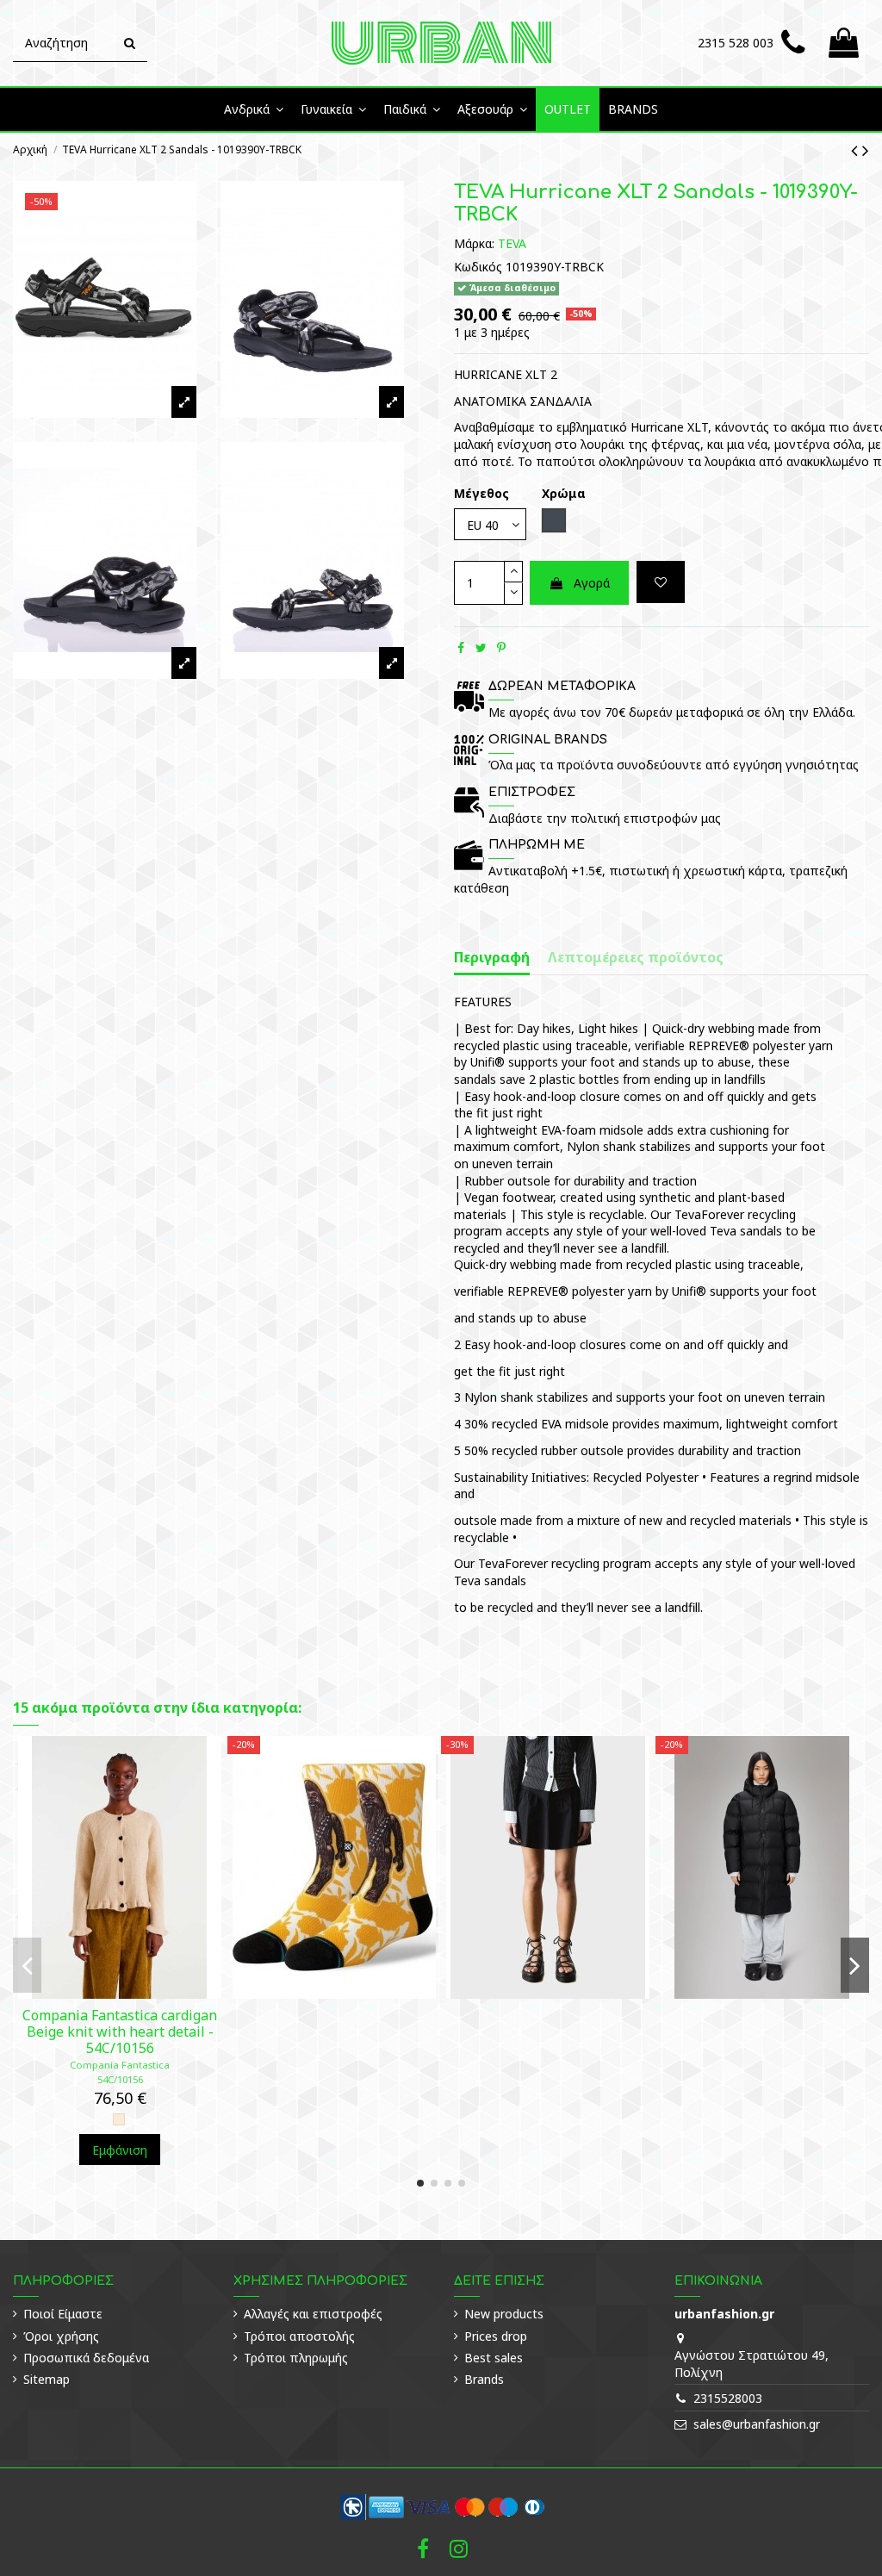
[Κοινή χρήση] (461, 647)
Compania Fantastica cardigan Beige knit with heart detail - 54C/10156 (120, 2032)
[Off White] (119, 2119)
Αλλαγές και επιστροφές (313, 2314)
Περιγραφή (492, 958)
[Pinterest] (501, 647)
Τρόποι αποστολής (299, 2336)
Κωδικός (478, 267)
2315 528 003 (736, 43)
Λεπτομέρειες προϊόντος (636, 958)
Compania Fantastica (120, 2065)
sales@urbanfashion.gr (757, 2424)
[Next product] (866, 150)
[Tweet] (481, 647)
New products (504, 2314)
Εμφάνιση (120, 2150)
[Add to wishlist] (661, 582)
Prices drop (496, 2336)
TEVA (512, 243)
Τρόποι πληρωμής (296, 2358)
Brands (484, 2379)
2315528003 (728, 2398)
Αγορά (592, 583)
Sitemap (47, 2379)
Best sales (494, 2358)
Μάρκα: (474, 243)
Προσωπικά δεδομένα (86, 2358)
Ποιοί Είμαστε (63, 2314)
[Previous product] (857, 150)
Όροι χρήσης (61, 2336)
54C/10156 (120, 2079)
